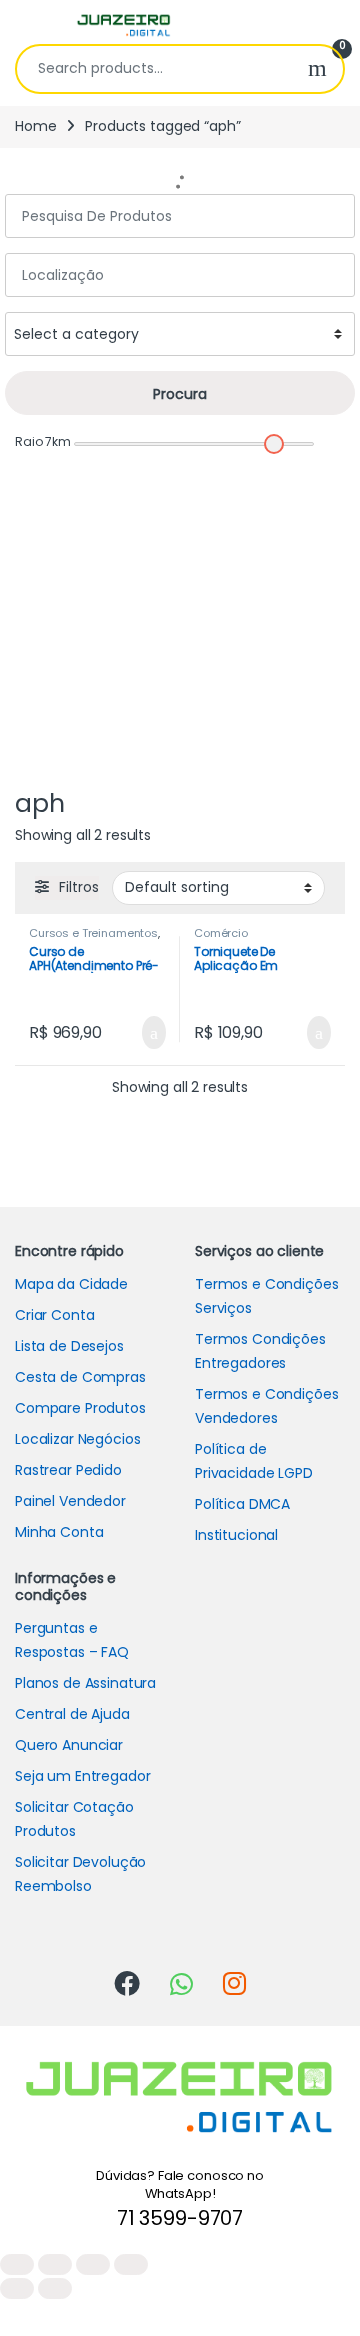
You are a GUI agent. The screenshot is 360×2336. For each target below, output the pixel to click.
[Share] (55, 2264)
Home (35, 126)
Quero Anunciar (69, 1745)
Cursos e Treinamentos (93, 933)
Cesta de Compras (80, 1377)
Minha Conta (59, 1532)
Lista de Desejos (69, 1346)
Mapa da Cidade (71, 1284)
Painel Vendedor (70, 1501)
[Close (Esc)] (17, 2264)
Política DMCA (242, 1504)
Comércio (221, 933)
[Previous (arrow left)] (17, 2288)
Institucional (236, 1535)
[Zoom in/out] (131, 2264)
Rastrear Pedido (68, 1470)
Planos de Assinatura (85, 1683)
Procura (180, 394)
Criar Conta (54, 1315)
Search (317, 69)
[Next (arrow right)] (55, 2288)
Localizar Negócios (77, 1439)
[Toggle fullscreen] (93, 2264)
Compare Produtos (80, 1408)
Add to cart (152, 1033)
